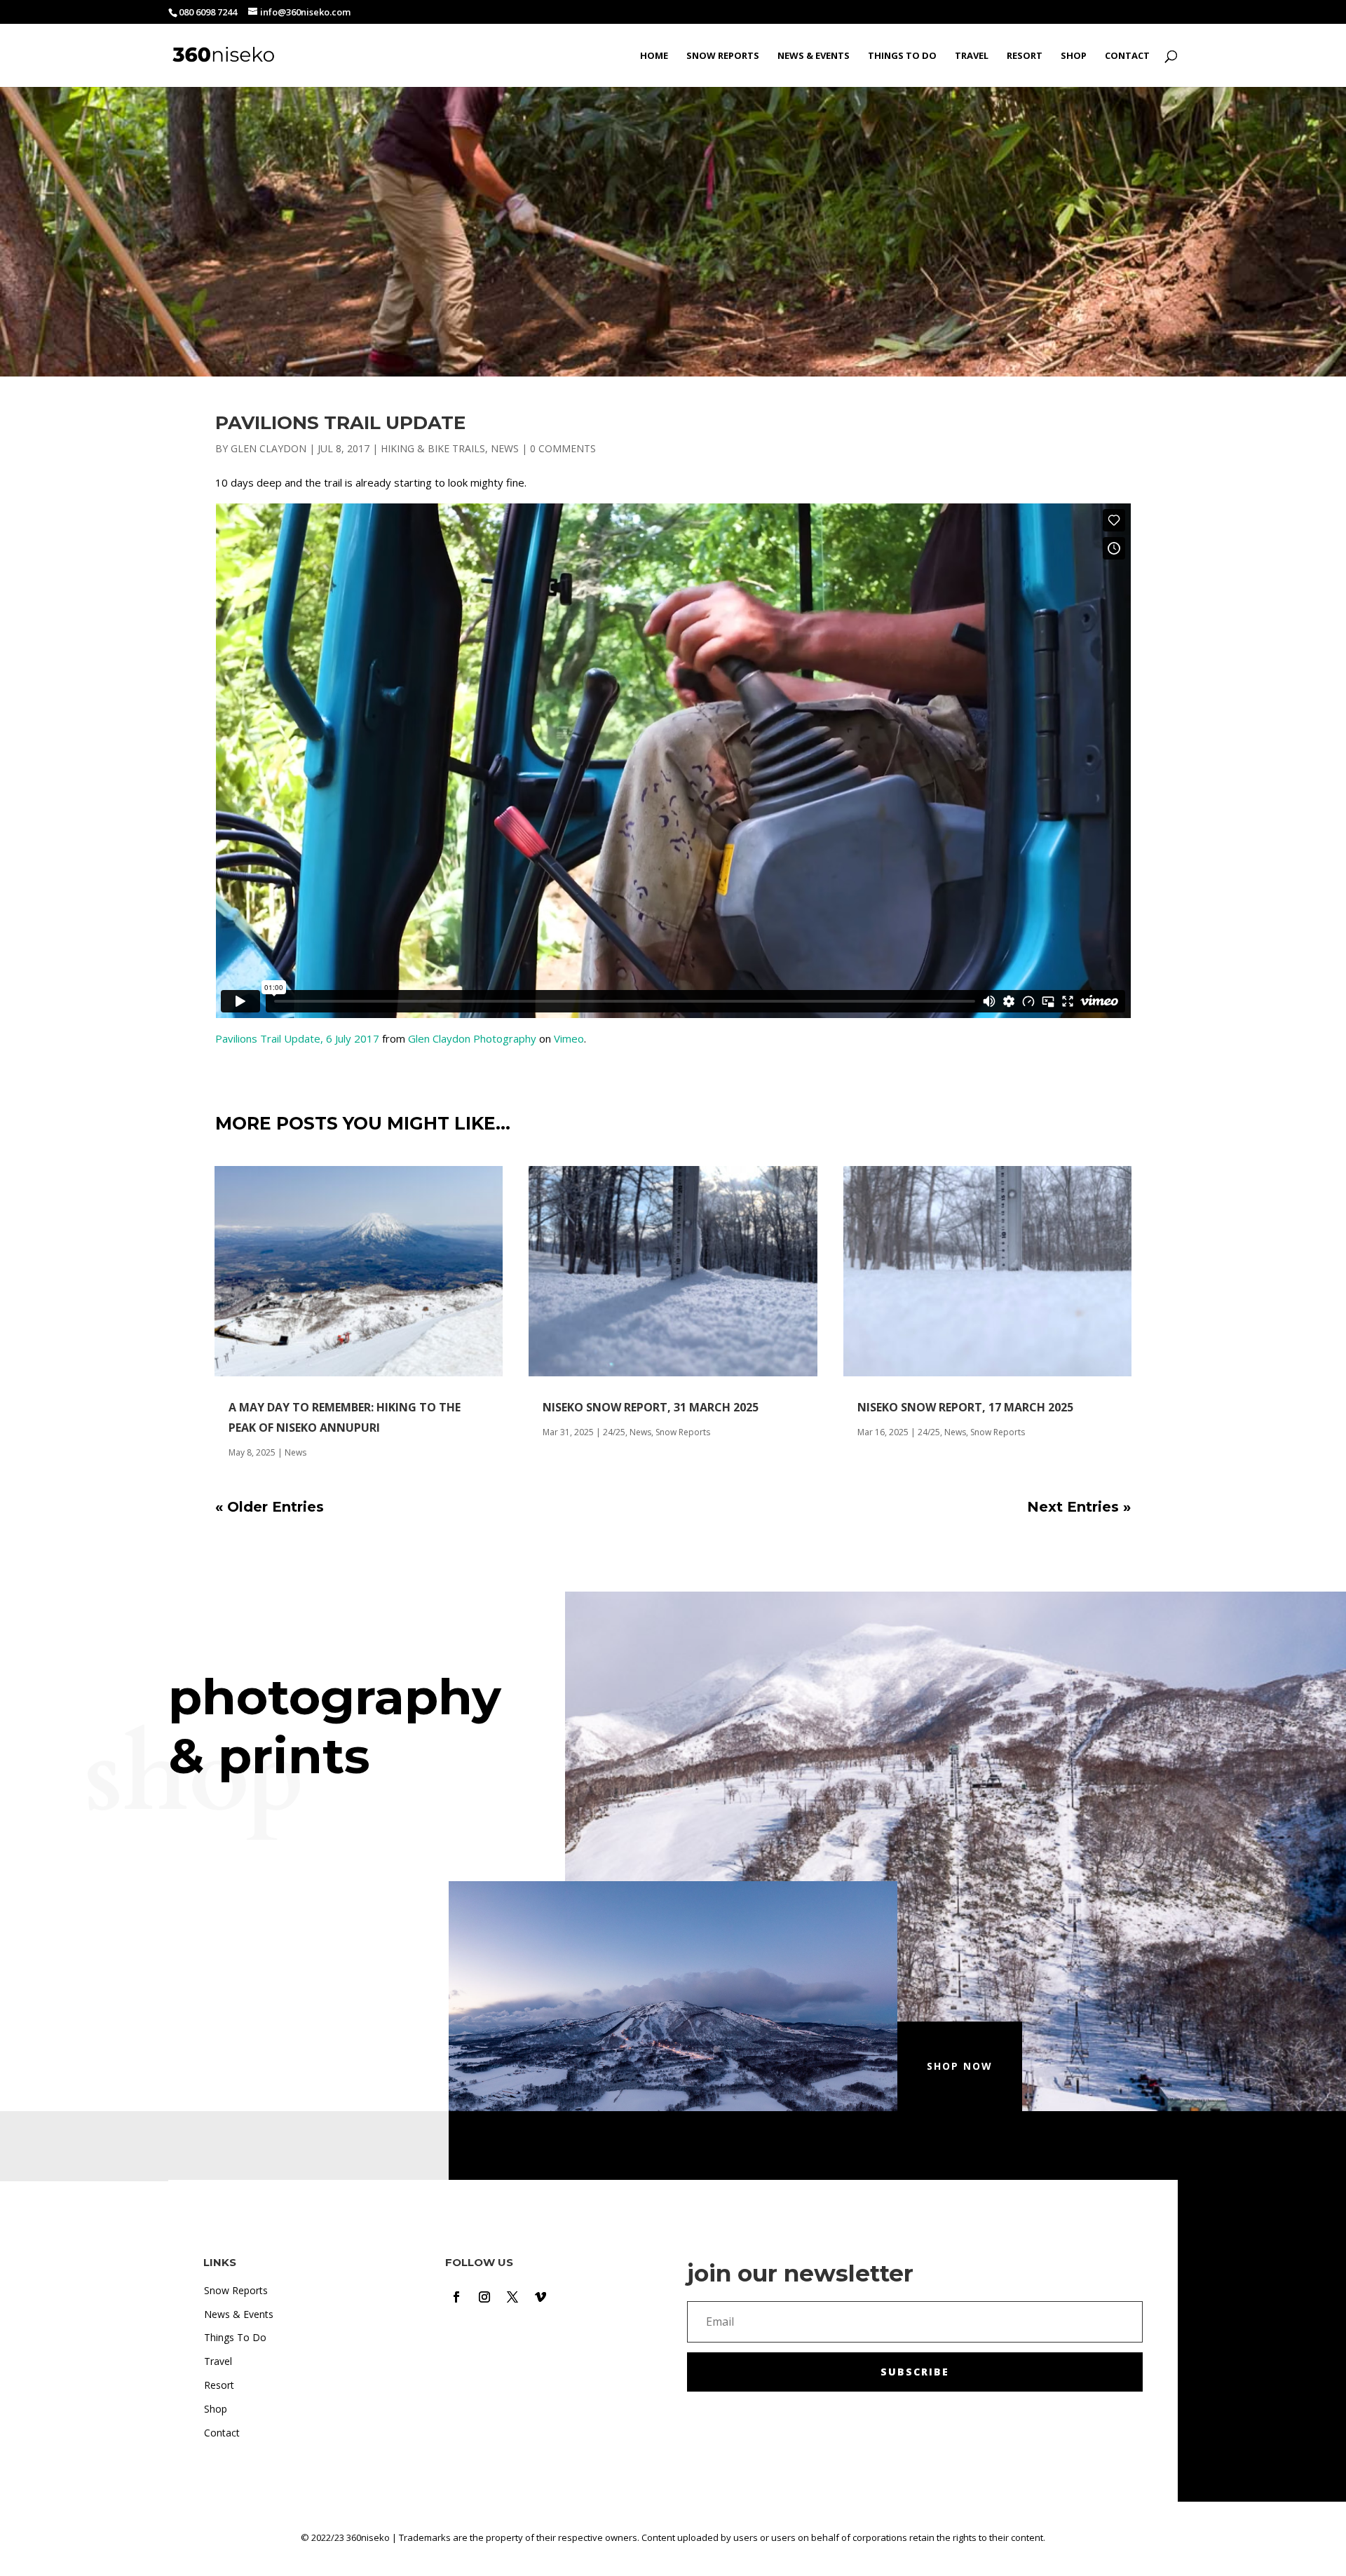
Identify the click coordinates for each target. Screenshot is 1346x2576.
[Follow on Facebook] (456, 2297)
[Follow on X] (512, 2297)
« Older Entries (270, 1507)
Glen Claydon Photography (472, 1038)
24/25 (614, 1432)
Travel (972, 56)
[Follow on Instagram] (484, 2297)
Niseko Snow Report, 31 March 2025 (651, 1407)
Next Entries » (1079, 1507)
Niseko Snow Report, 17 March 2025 (965, 1407)
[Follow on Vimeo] (541, 2297)
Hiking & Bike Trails (433, 448)
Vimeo (569, 1038)
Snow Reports (723, 56)
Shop (1074, 56)
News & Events (814, 56)
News (505, 448)
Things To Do (902, 56)
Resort (1025, 56)
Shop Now (960, 2066)
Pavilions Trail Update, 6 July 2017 (297, 1038)
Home (654, 56)
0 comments (563, 448)
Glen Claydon (268, 448)
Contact (1127, 56)
